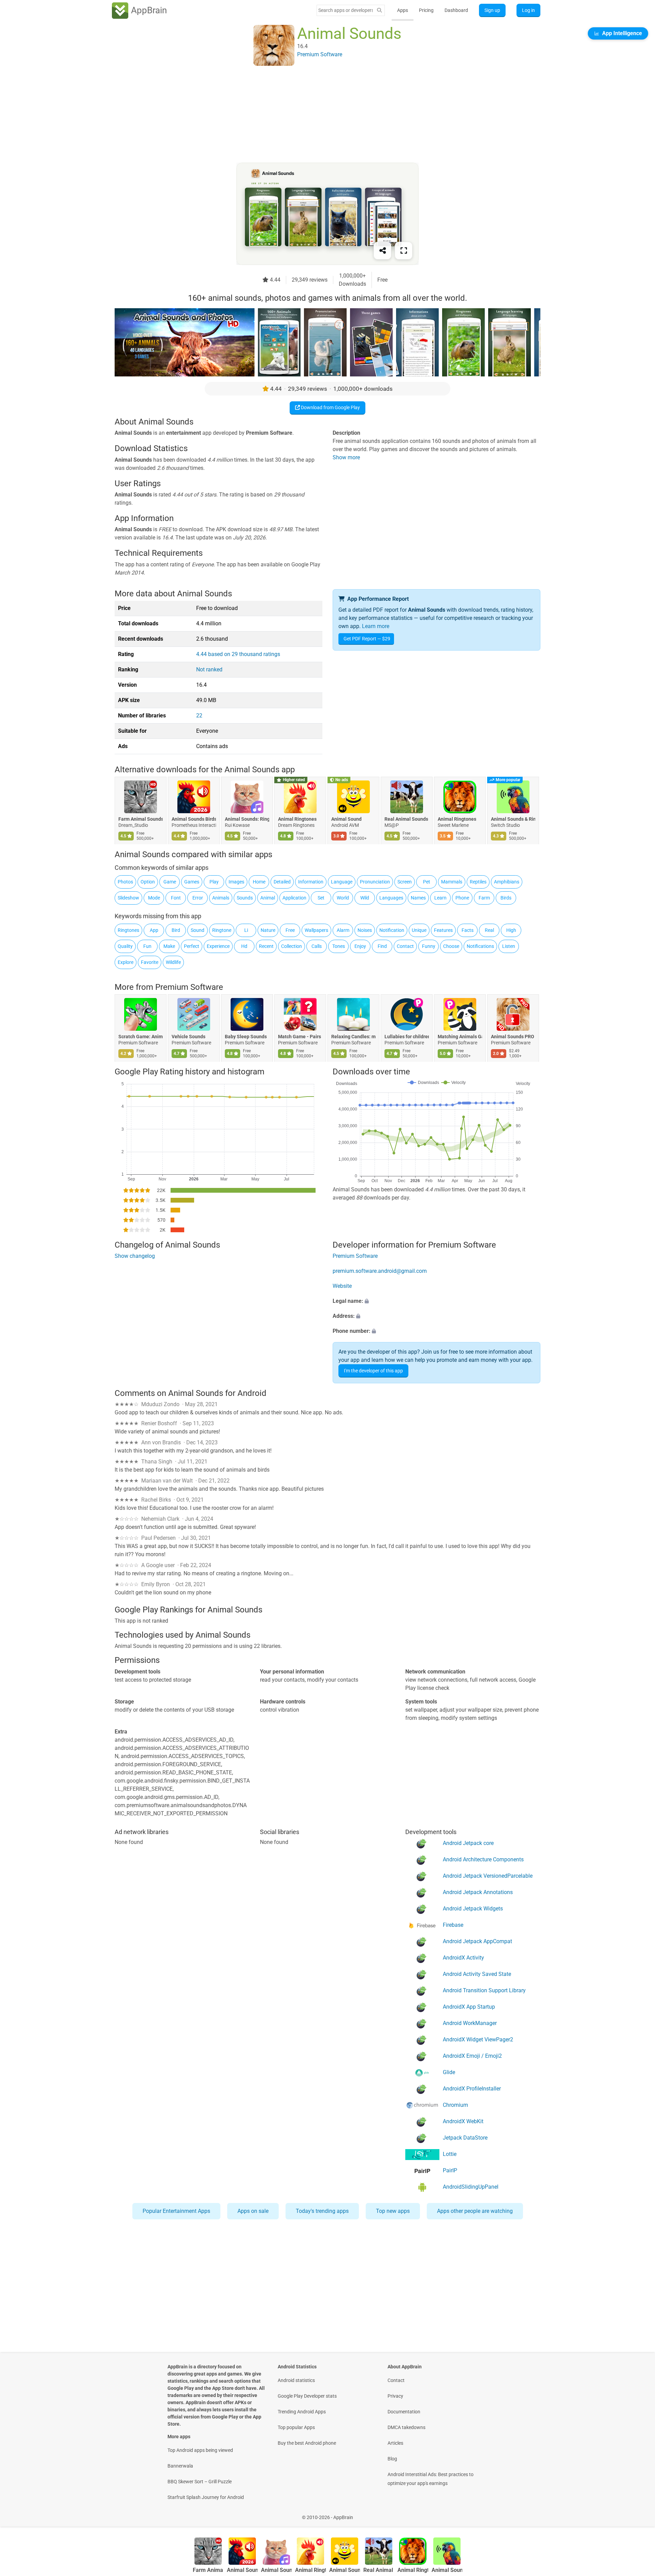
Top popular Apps (296, 2427)
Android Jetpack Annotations (478, 1892)
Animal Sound (346, 819)
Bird (176, 930)
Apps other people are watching (475, 2211)
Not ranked (209, 669)
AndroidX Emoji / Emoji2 (472, 2056)
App (154, 930)
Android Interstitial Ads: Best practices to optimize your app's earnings (431, 2479)
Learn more (376, 626)
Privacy (395, 2396)
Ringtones (128, 930)
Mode (154, 898)
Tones (339, 946)
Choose (451, 946)
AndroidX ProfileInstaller (472, 2089)
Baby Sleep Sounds (246, 1037)
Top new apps (393, 2211)
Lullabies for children (407, 1037)
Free (290, 930)
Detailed (282, 882)
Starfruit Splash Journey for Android (206, 2497)
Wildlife (173, 962)
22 (199, 716)
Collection (292, 946)
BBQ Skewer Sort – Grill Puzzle (200, 2482)
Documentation (404, 2412)
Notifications (480, 946)
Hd (244, 946)
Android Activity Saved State (477, 1974)
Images (236, 882)
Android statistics (296, 2380)
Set (321, 898)
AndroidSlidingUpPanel (471, 2187)
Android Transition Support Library (484, 1990)
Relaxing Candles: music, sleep (353, 1037)
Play (214, 882)
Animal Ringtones (297, 819)
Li (246, 930)
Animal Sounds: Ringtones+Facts (247, 819)
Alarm (343, 930)
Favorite (150, 962)
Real (489, 930)
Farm (484, 898)
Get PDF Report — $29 (367, 639)
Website (342, 1286)
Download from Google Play (330, 407)
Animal (268, 898)
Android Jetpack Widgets (473, 1909)
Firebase (453, 1925)
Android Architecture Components (483, 1859)
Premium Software (189, 987)
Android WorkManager (470, 2023)
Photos (125, 882)
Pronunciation (375, 882)
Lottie (450, 2154)
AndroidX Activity (463, 1958)
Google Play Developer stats (307, 2396)
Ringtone (222, 930)
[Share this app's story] (382, 251)
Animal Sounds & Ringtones (513, 819)
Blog (392, 2459)
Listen (509, 946)
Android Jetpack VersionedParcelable (488, 1876)
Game (170, 882)
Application (294, 898)
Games (192, 882)
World (343, 898)
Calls (317, 946)
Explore (126, 962)
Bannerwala (180, 2466)
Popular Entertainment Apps (176, 2211)
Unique (419, 930)
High (511, 930)
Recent (266, 946)
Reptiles (478, 882)
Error (198, 898)
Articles (395, 2443)
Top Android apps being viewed (200, 2450)
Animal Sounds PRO (513, 1037)
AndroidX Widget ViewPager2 (478, 2039)
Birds (506, 898)
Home (259, 882)
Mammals (452, 882)
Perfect (192, 946)
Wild (365, 898)
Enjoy (360, 946)
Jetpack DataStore (465, 2138)
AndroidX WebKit (463, 2121)
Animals (221, 898)
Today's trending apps (322, 2211)
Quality (125, 946)
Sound (198, 930)
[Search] (379, 10)
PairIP (450, 2170)
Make (169, 946)
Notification (392, 930)
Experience (218, 946)
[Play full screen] (404, 251)
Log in (528, 10)
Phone (462, 898)
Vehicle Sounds (188, 1037)
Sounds (245, 898)
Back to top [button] (638, 2514)
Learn (440, 898)
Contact (405, 946)
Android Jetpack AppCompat (477, 1941)
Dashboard (456, 10)
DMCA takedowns (406, 2427)
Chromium (455, 2105)
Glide (449, 2072)
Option (148, 882)
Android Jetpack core (468, 1843)
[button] (436, 1301)
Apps (403, 10)
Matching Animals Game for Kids (460, 1037)
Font (176, 898)
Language (342, 882)
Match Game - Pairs (300, 1037)
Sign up (492, 10)
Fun (147, 946)
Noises (365, 930)
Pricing (426, 10)
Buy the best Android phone (307, 2443)
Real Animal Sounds (406, 819)
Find (382, 946)
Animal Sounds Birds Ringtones (194, 819)
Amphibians (507, 882)
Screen (405, 882)
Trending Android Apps (302, 2412)
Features (443, 930)
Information (311, 882)
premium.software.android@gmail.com (380, 1271)
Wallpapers (316, 930)
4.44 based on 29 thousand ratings (238, 654)
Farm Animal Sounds (141, 819)
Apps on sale (253, 2211)
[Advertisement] (319, 115)
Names (418, 898)
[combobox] (346, 10)
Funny (429, 946)
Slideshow (128, 898)
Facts (468, 930)
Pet (427, 882)
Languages (391, 898)
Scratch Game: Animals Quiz (141, 1037)
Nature (268, 930)
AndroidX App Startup (469, 2007)
